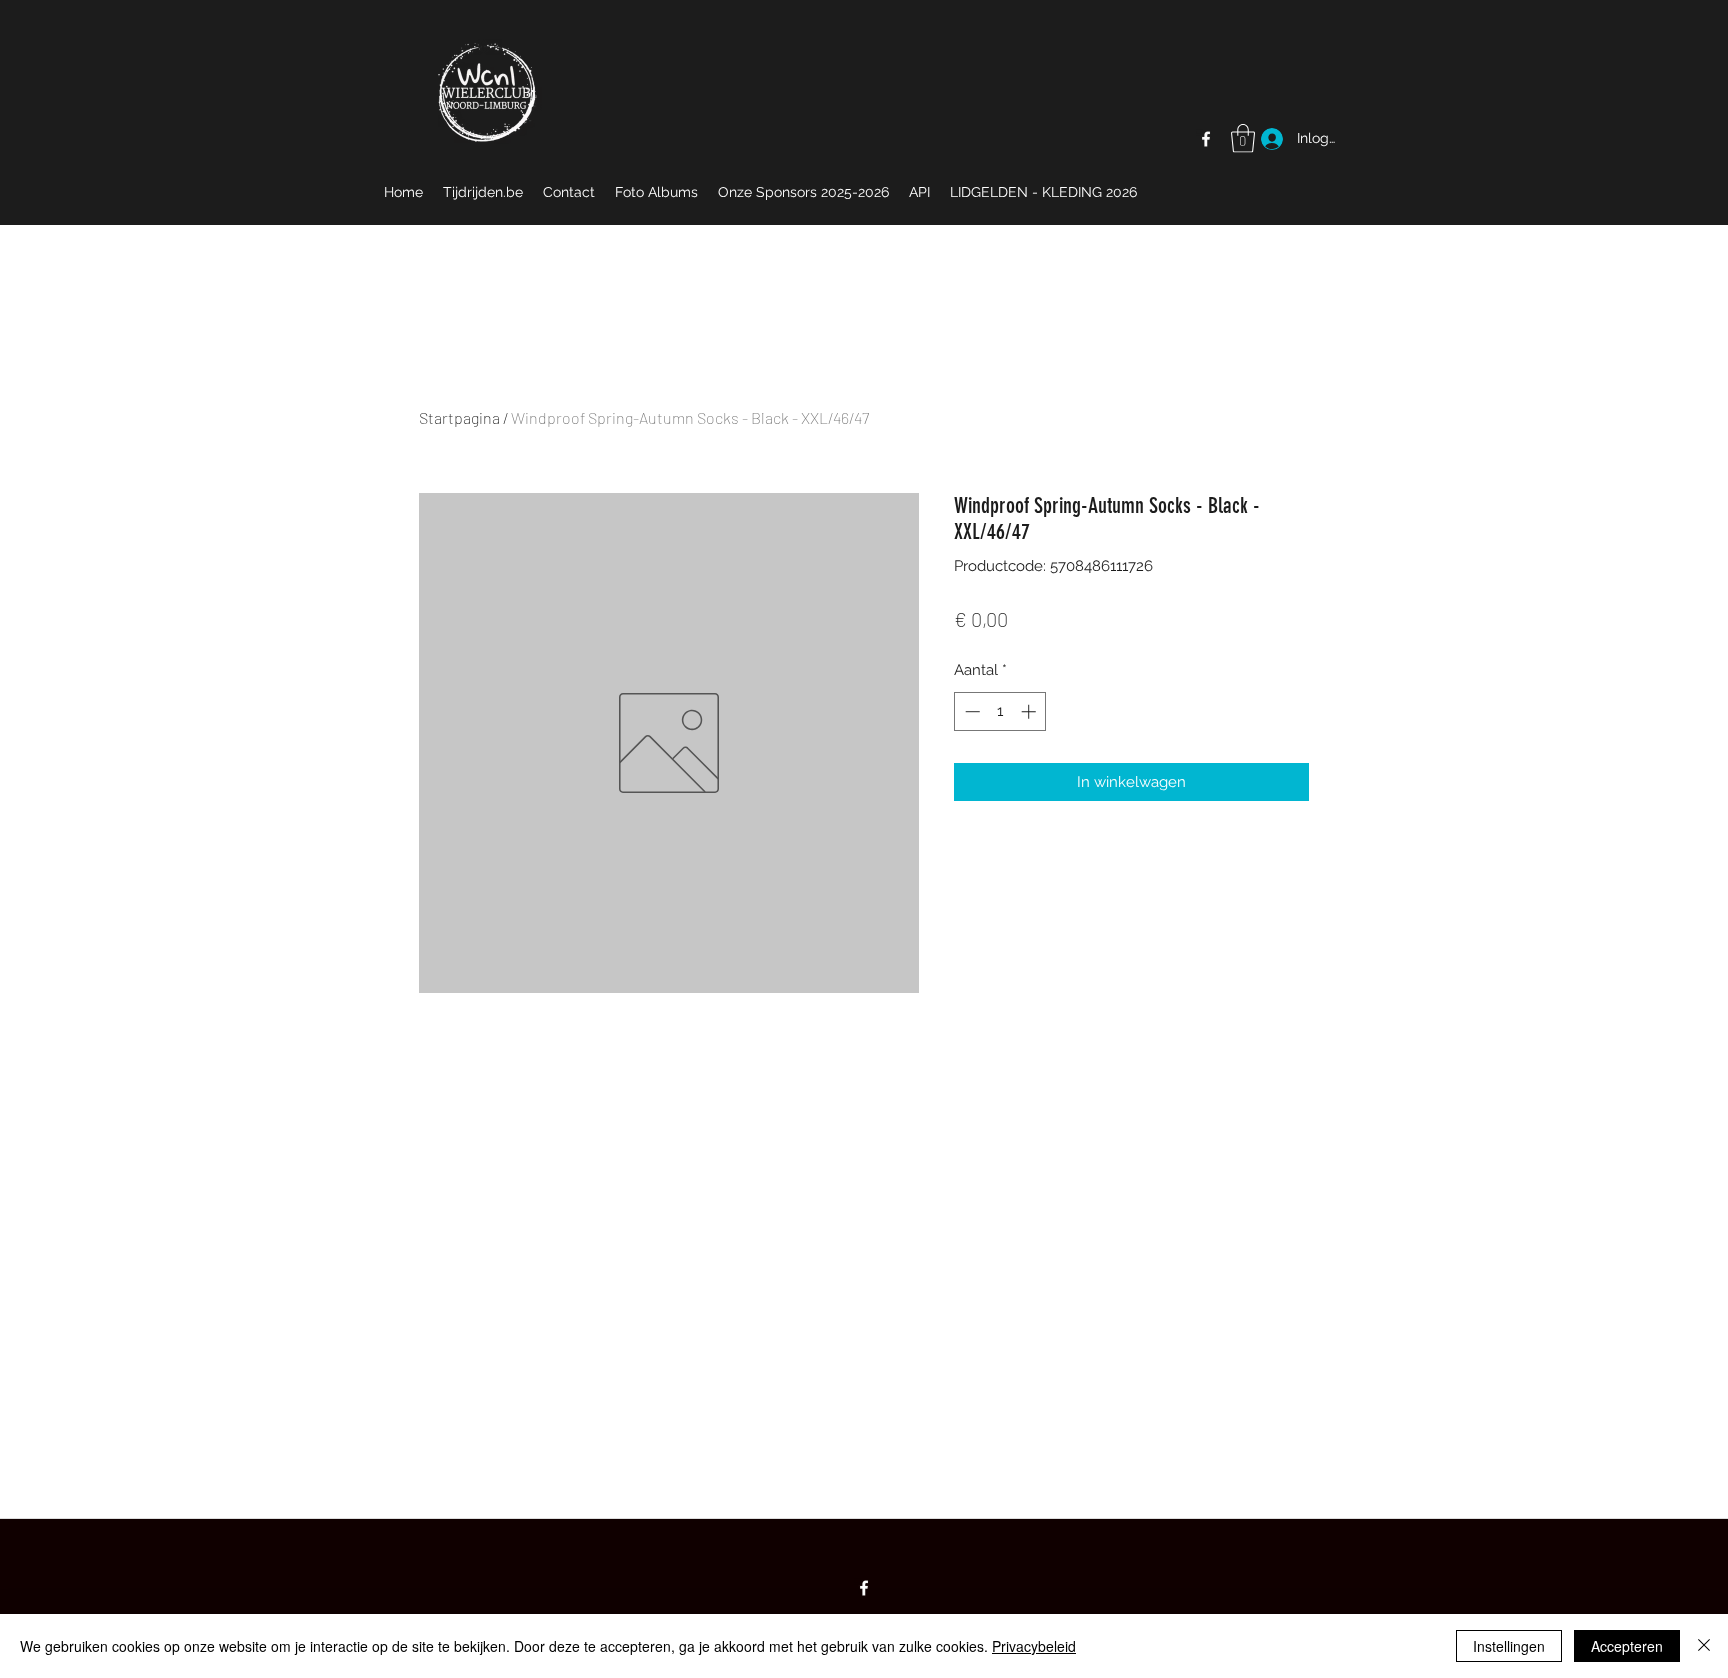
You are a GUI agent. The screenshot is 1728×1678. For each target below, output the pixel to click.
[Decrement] (970, 711)
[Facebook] (1206, 139)
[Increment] (1030, 711)
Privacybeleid (1034, 1646)
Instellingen (1509, 1646)
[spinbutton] (1000, 711)
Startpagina (459, 417)
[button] (1243, 138)
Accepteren (1627, 1646)
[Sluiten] (1704, 1646)
